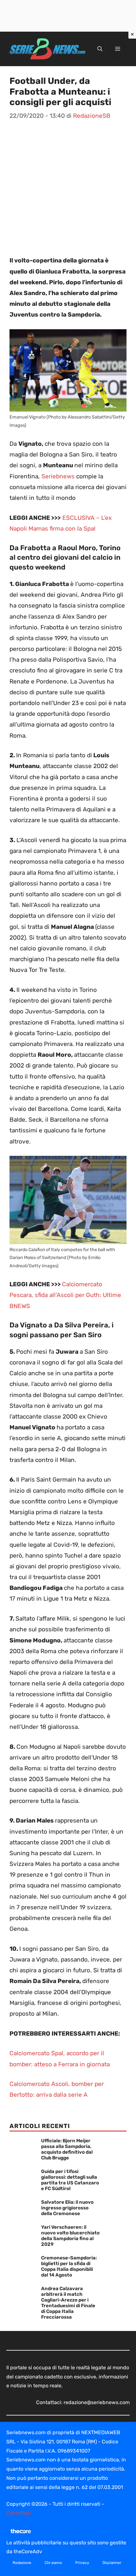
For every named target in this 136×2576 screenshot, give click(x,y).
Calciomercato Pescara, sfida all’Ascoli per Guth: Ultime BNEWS (65, 1295)
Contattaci (19, 2513)
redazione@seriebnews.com (97, 2402)
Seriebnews (58, 476)
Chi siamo (53, 2563)
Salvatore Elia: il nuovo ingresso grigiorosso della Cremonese (67, 2208)
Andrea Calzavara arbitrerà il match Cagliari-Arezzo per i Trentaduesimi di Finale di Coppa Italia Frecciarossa (68, 2303)
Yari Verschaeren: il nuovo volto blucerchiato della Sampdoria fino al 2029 (70, 2236)
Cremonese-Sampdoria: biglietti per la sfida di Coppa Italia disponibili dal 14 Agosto (69, 2266)
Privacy (82, 2563)
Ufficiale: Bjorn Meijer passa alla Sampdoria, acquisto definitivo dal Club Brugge (67, 2149)
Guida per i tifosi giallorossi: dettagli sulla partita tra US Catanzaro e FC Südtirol (70, 2180)
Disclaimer (112, 2563)
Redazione (22, 2563)
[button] (100, 49)
